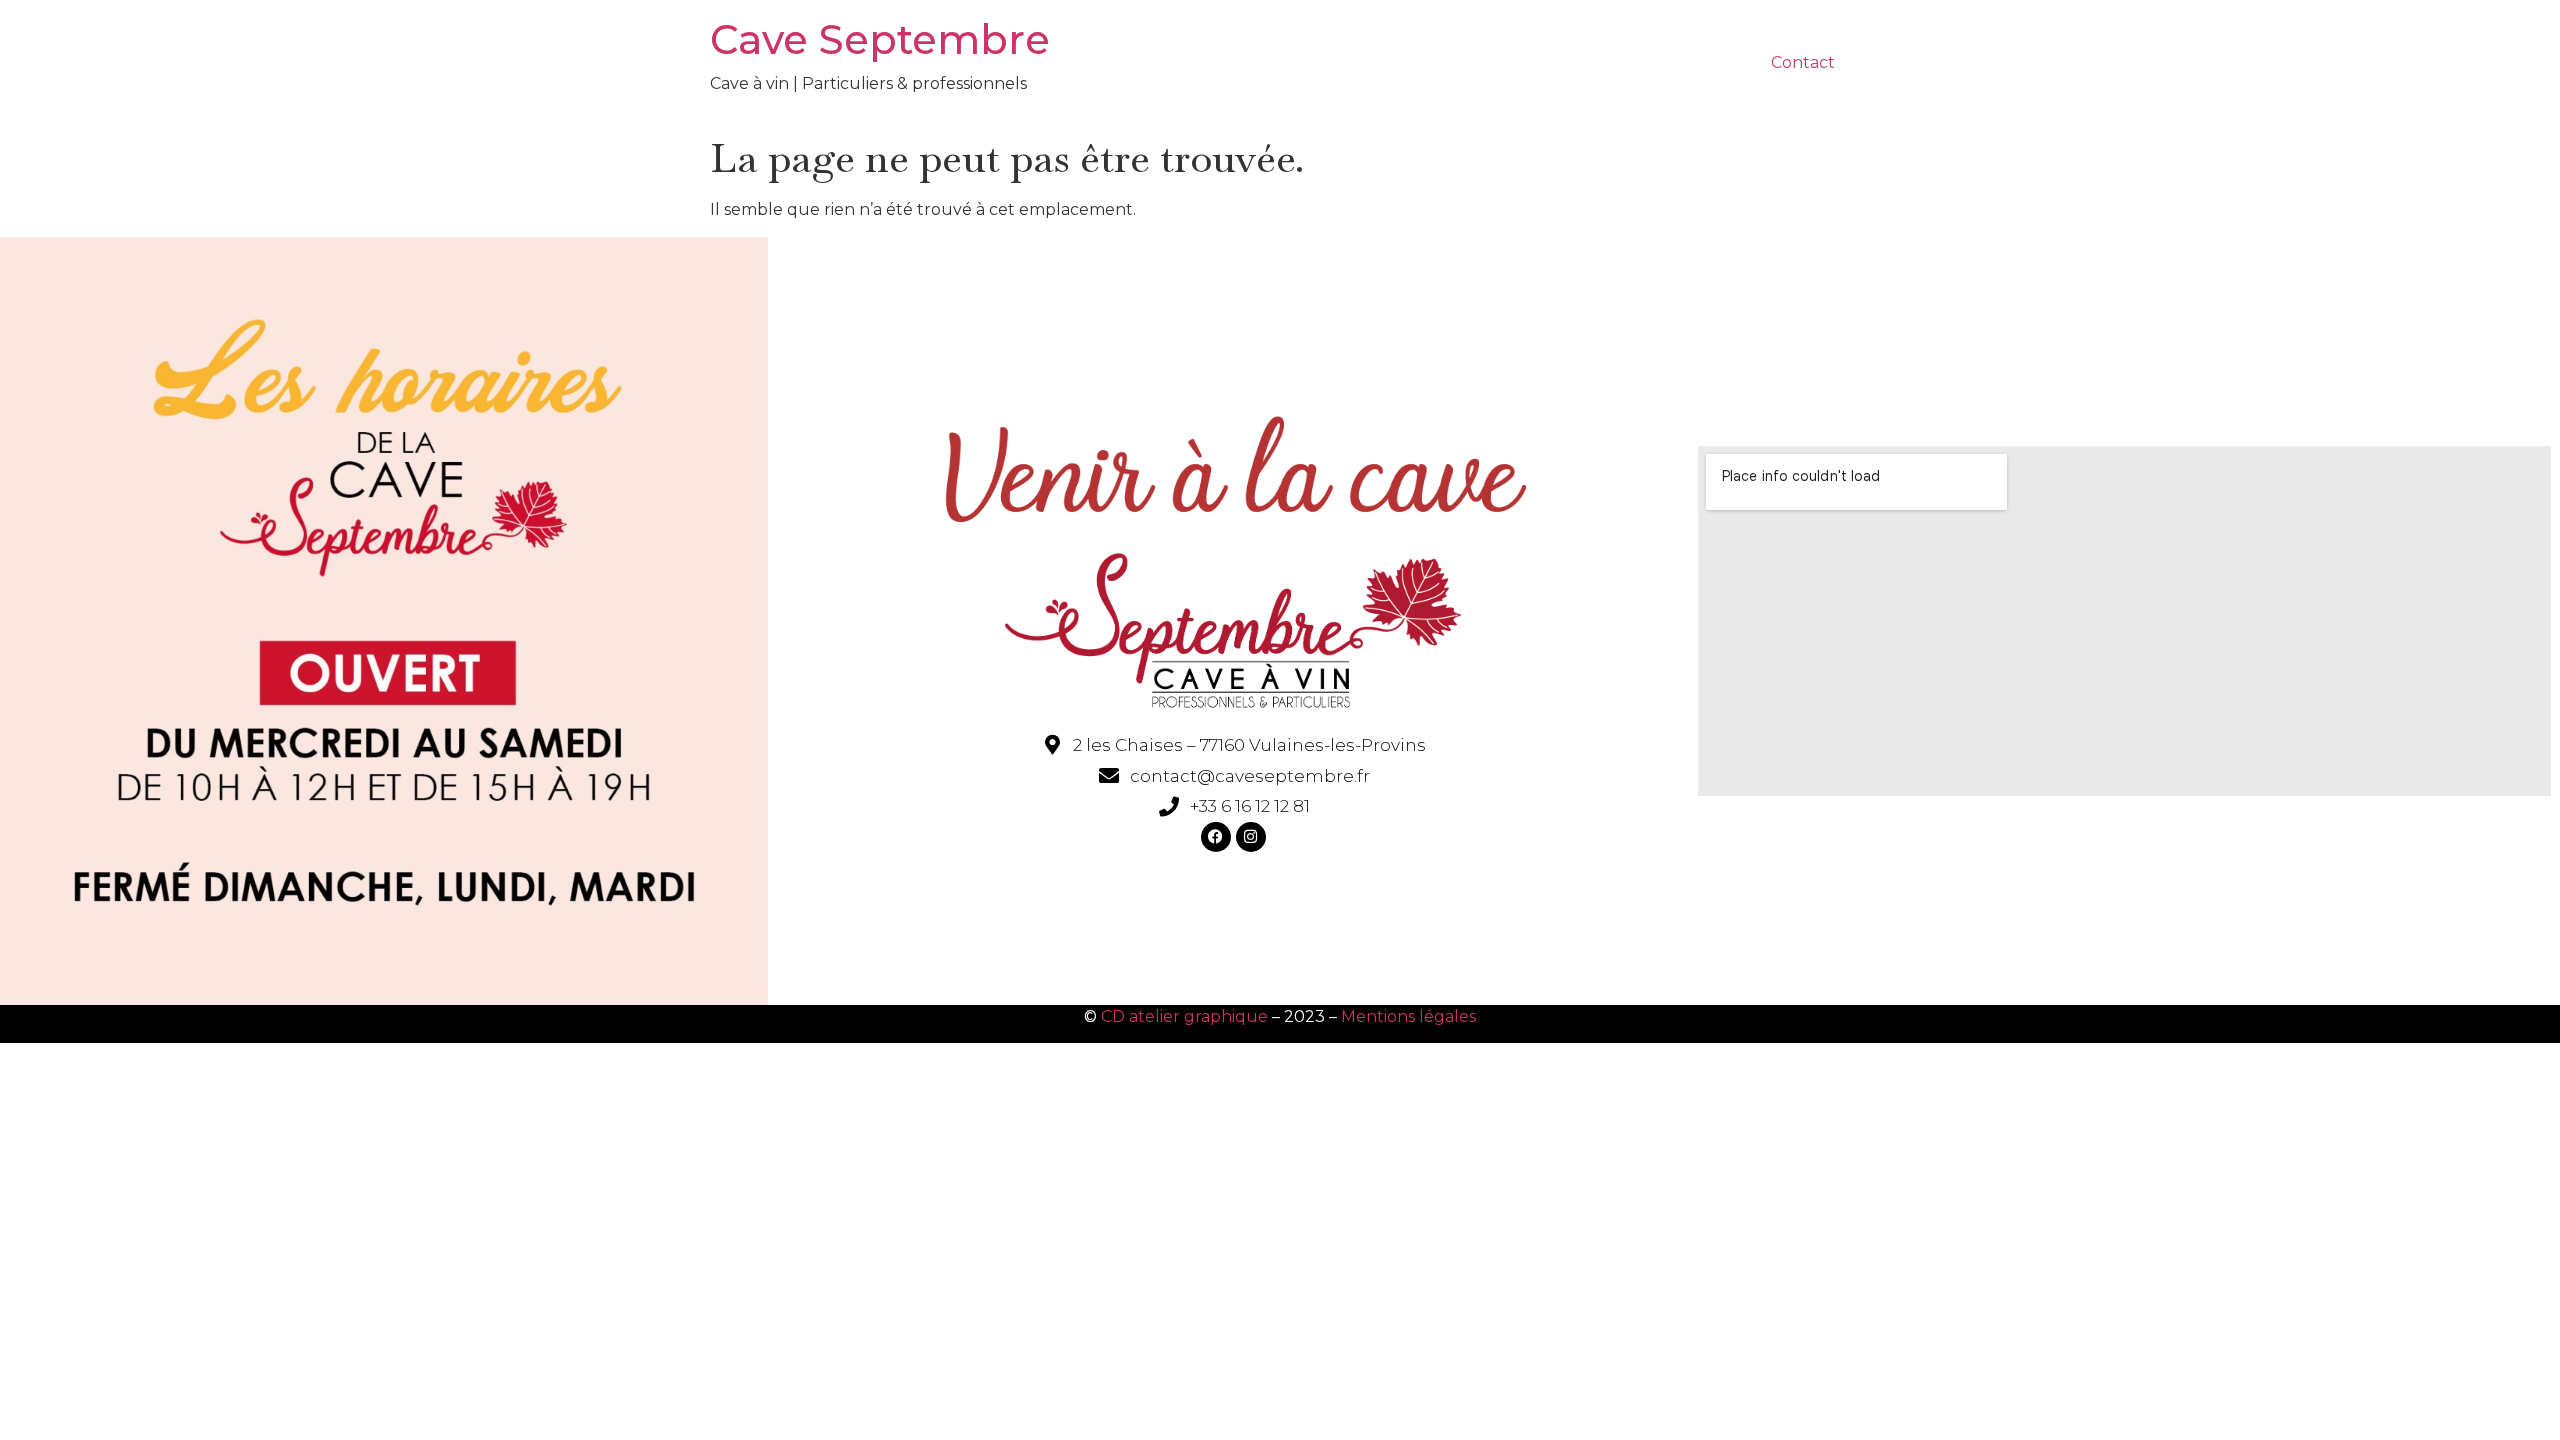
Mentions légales (1408, 1016)
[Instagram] (1251, 837)
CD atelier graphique (1184, 1016)
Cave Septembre (880, 39)
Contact (1803, 62)
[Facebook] (1216, 837)
